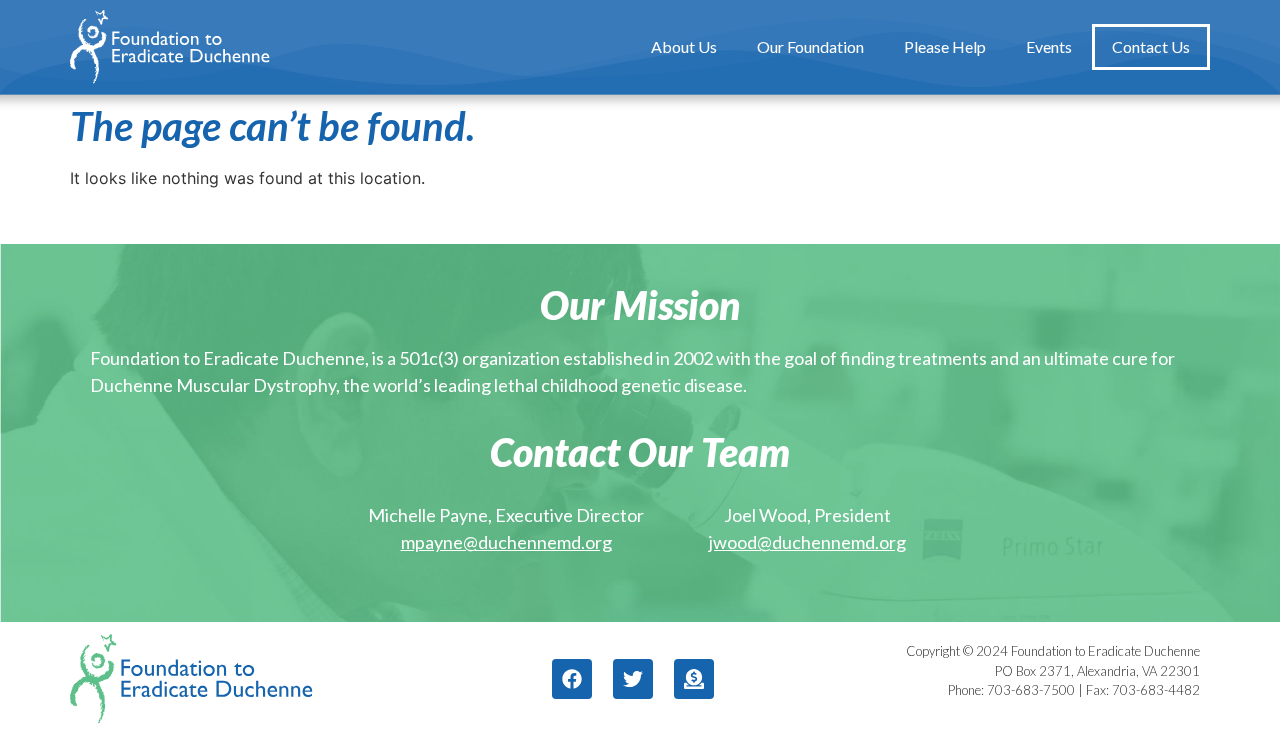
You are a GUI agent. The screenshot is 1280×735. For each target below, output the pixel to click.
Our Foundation (810, 46)
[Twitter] (633, 679)
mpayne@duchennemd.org (506, 542)
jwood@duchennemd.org (807, 542)
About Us (684, 46)
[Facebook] (572, 679)
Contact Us (1151, 46)
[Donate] (694, 679)
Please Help (945, 46)
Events (1049, 46)
